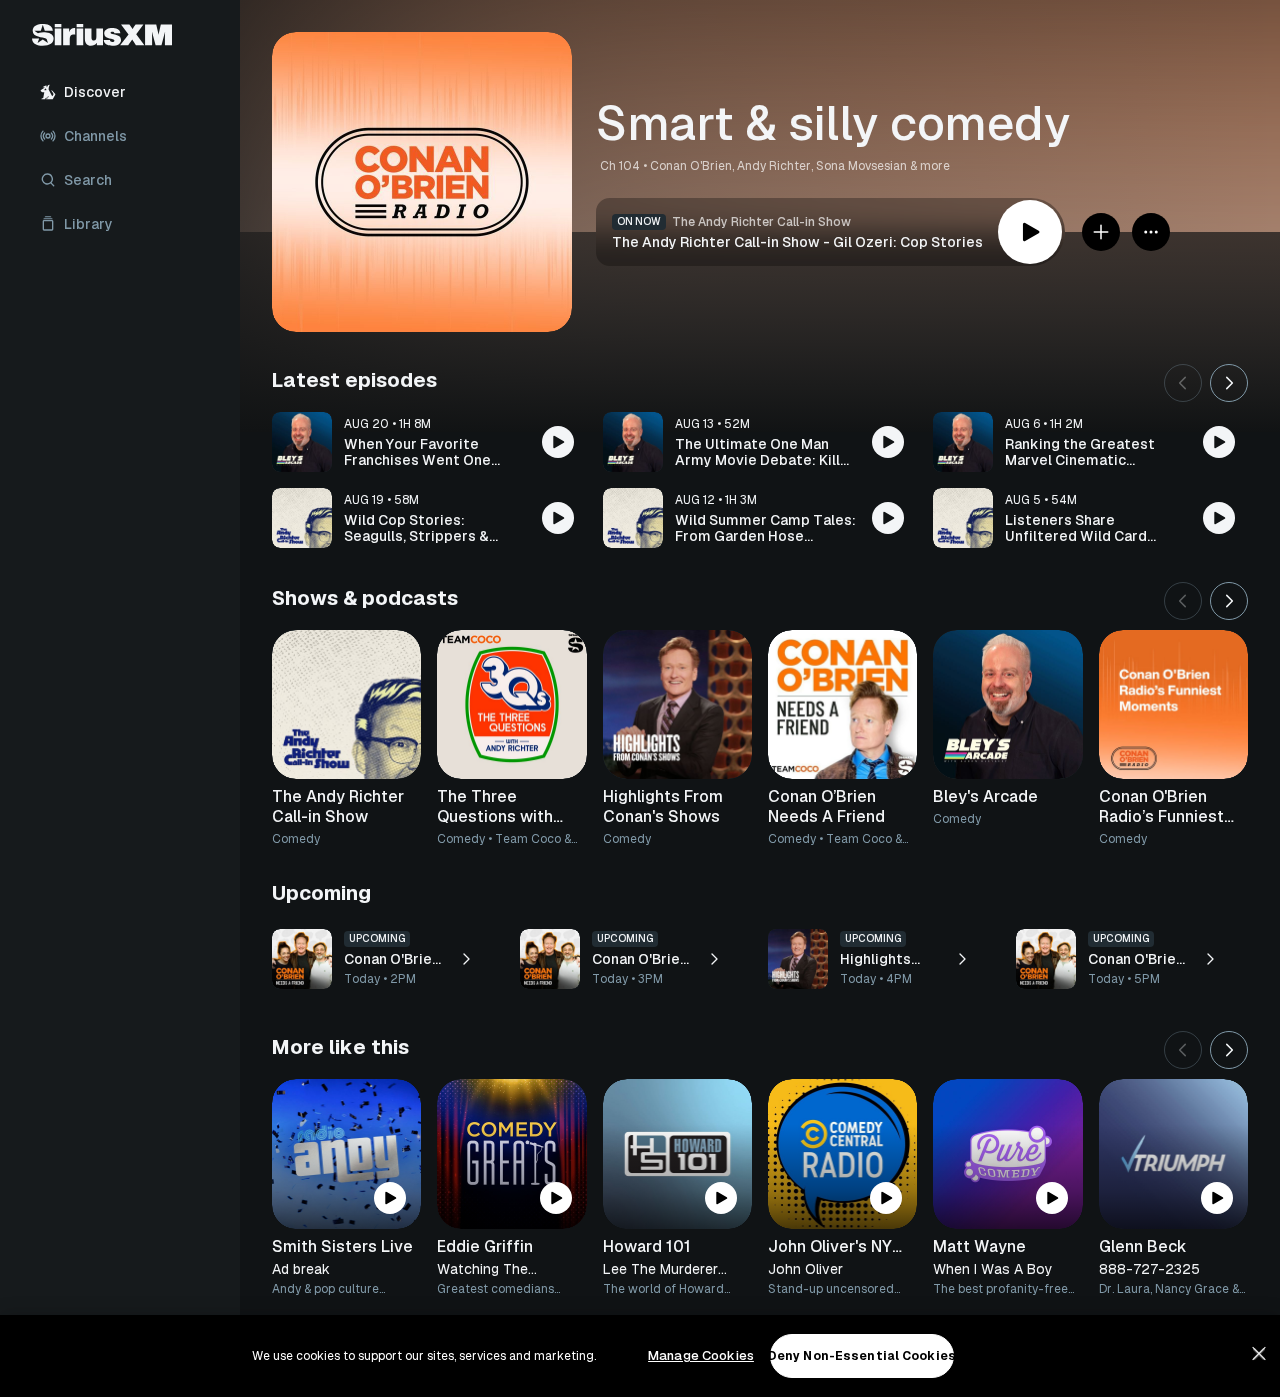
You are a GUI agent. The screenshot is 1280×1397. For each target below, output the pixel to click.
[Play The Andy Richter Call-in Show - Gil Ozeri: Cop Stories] (1030, 232)
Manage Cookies (701, 1355)
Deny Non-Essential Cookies (862, 1356)
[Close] (1259, 1354)
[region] (640, 1356)
